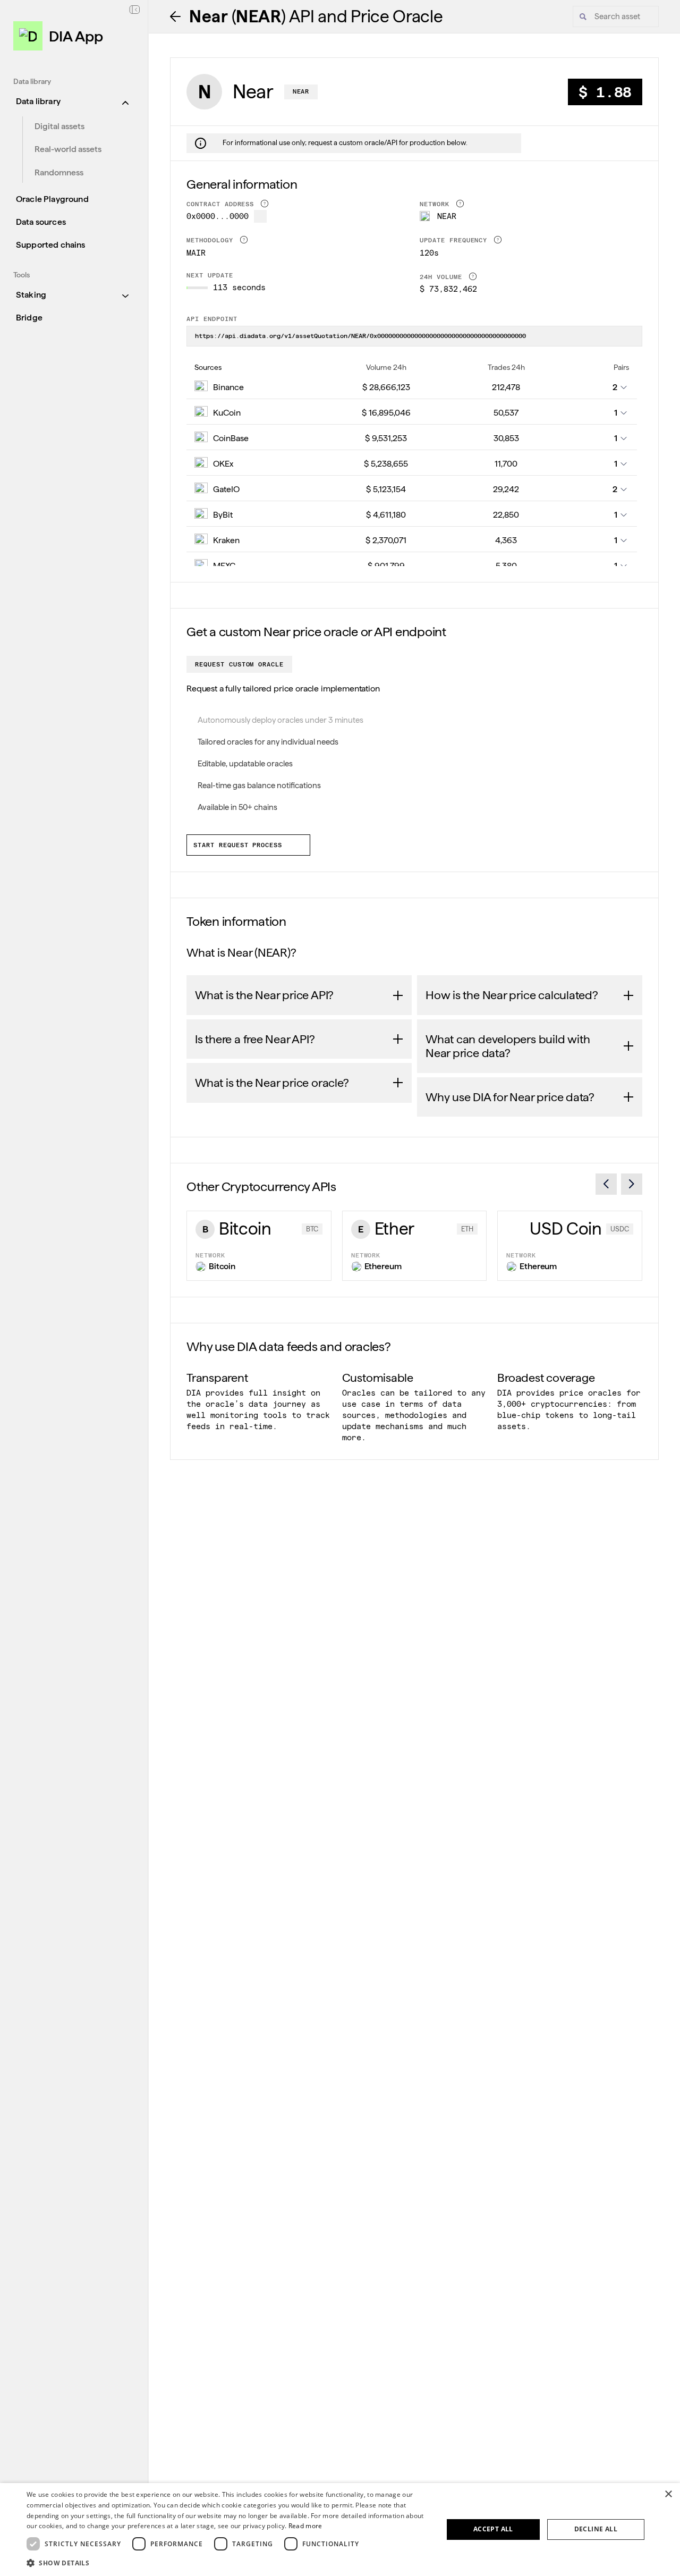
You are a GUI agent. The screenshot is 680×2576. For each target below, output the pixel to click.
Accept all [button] (493, 2529)
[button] (229, 2562)
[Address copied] (260, 216)
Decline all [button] (596, 2529)
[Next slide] (632, 1184)
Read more (305, 2526)
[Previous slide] (606, 1184)
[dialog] (340, 2529)
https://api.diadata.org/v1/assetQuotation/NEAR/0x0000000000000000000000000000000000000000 (360, 336)
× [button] (668, 2494)
